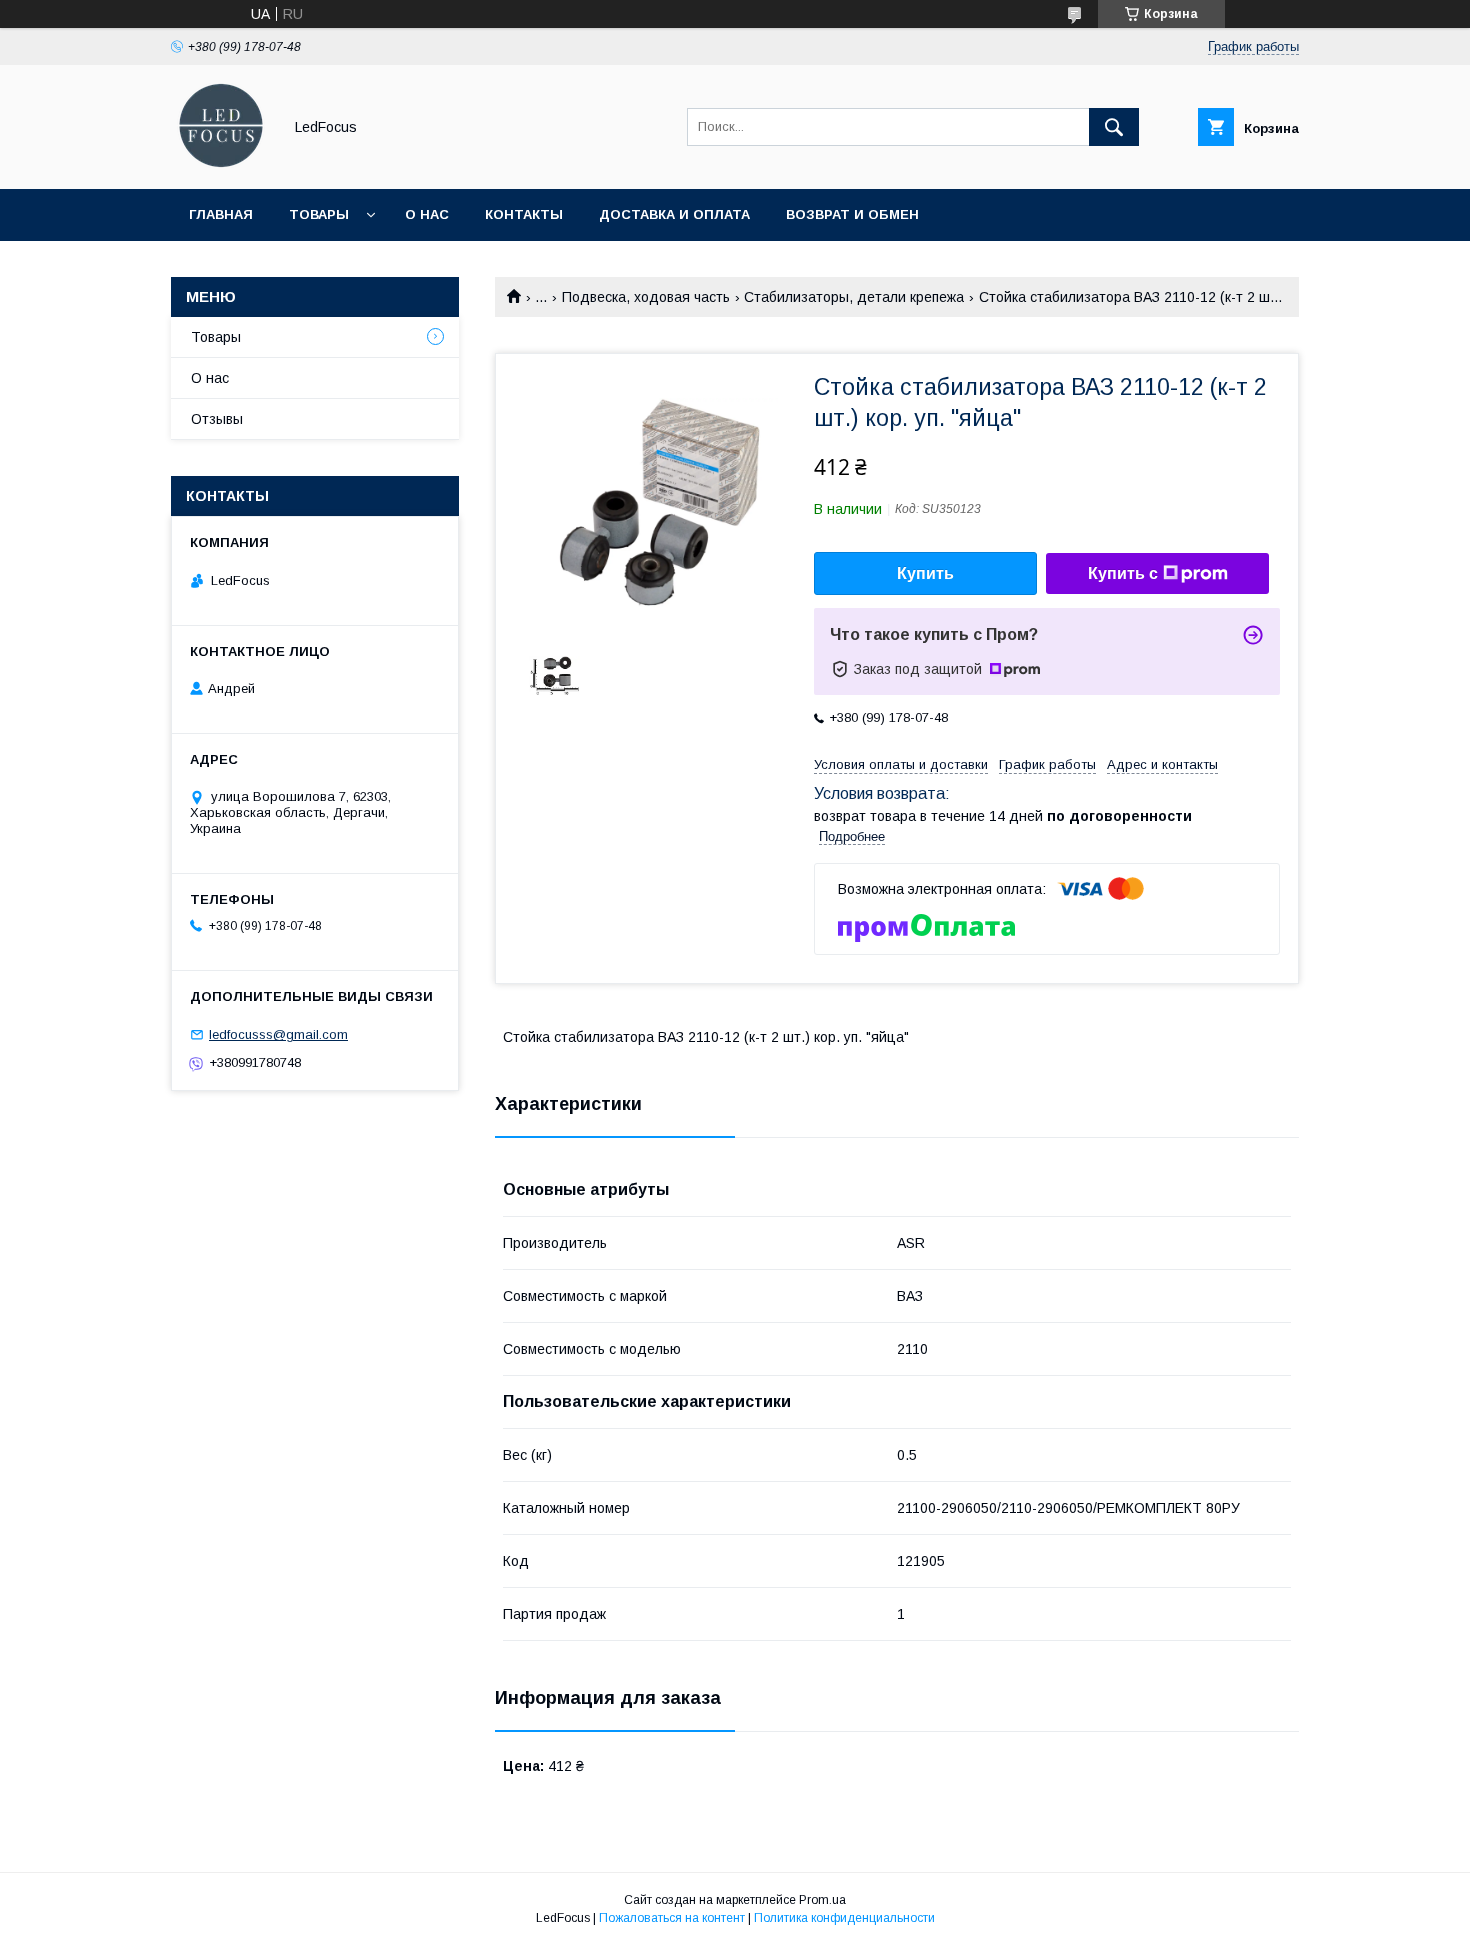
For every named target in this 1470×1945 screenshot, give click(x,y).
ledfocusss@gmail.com (278, 1034)
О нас (427, 214)
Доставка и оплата (674, 214)
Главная (221, 214)
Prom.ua (822, 1900)
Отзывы (217, 419)
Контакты (524, 214)
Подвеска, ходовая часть (646, 297)
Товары (319, 214)
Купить (925, 573)
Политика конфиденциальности (844, 1918)
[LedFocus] (221, 163)
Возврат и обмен (852, 214)
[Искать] (1114, 127)
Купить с (1123, 573)
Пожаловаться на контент (672, 1918)
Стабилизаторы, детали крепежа (854, 297)
